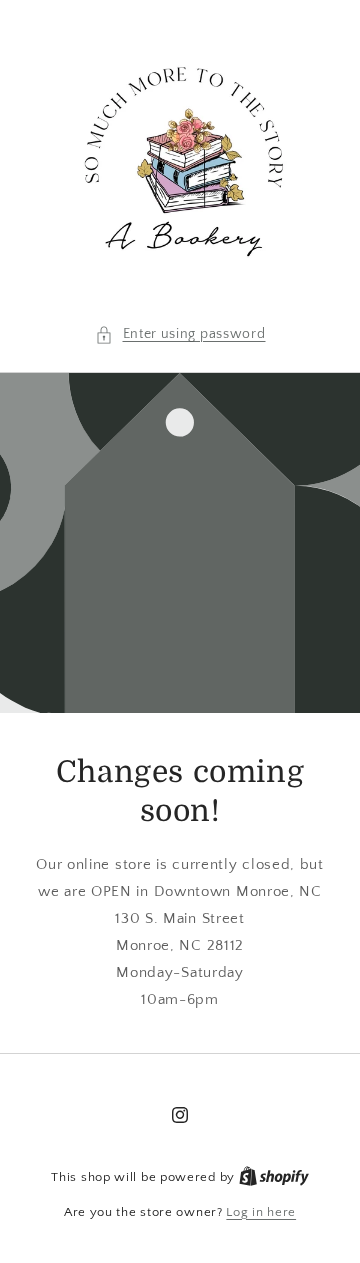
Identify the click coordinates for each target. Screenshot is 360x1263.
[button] (180, 334)
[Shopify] (274, 1177)
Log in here (261, 1212)
